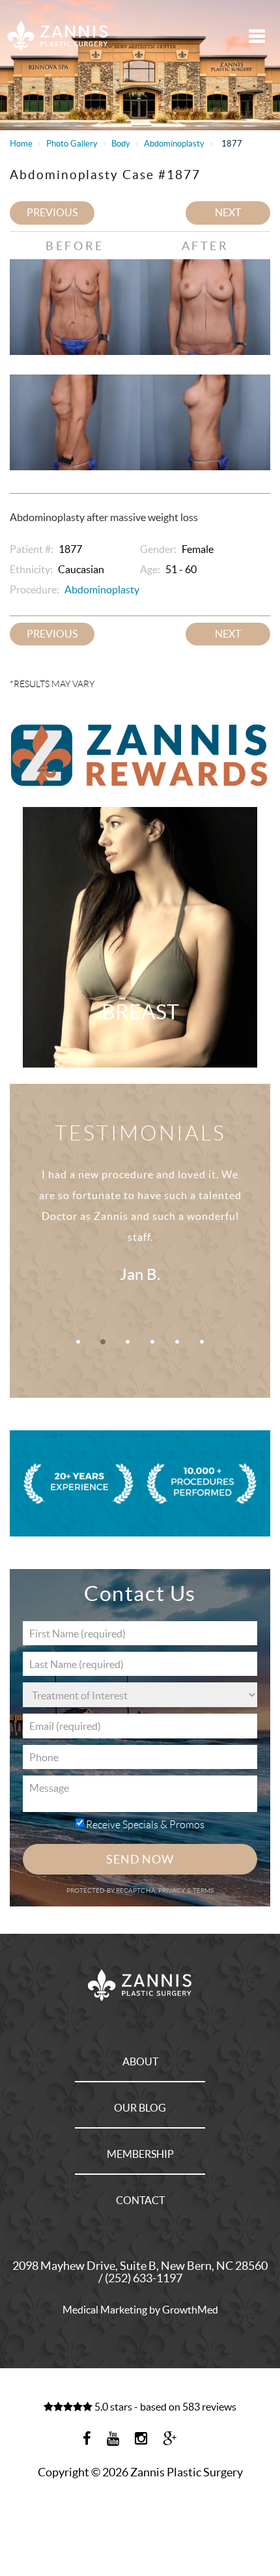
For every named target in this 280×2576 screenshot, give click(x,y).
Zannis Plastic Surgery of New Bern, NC (58, 36)
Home (21, 144)
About (140, 2061)
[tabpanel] (140, 1229)
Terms (203, 1890)
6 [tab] (202, 1342)
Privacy (173, 1890)
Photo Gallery (72, 144)
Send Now (140, 1859)
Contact (140, 2200)
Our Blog (140, 2108)
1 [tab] (78, 1342)
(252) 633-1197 (144, 2278)
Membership (140, 2154)
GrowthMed (190, 2310)
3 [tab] (128, 1342)
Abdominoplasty (174, 144)
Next (228, 212)
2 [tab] (103, 1342)
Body (121, 144)
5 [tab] (177, 1342)
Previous (52, 212)
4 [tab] (152, 1342)
